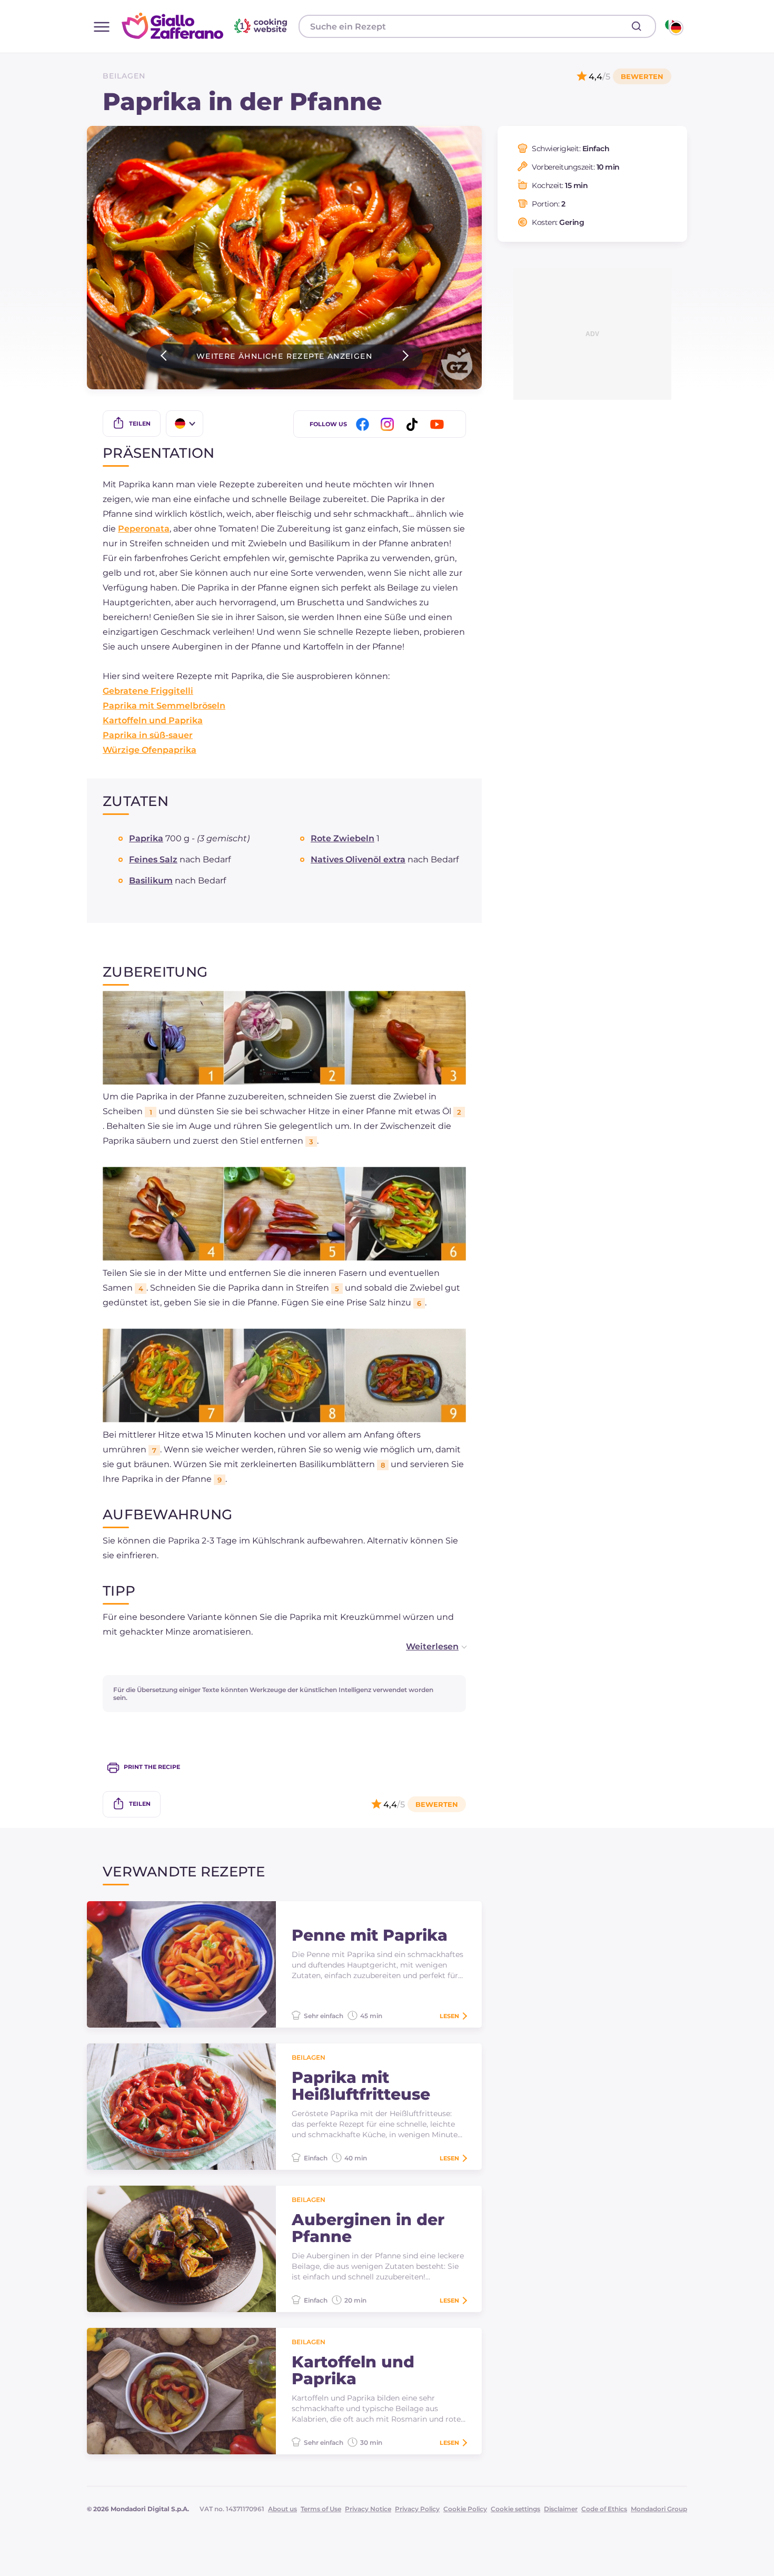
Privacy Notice (368, 2509)
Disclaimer (561, 2509)
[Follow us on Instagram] (389, 424)
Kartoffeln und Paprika (153, 720)
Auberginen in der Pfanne (368, 2228)
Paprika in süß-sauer (148, 735)
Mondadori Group (659, 2509)
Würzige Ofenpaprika (150, 750)
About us (282, 2509)
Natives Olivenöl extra (358, 859)
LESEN (449, 2016)
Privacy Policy (417, 2509)
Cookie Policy (465, 2509)
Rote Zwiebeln (343, 838)
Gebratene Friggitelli (148, 691)
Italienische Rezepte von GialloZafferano (206, 26)
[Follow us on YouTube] (439, 424)
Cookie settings (515, 2509)
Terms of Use (321, 2509)
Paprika (146, 838)
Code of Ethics (604, 2509)
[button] (425, 1647)
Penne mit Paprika (370, 1935)
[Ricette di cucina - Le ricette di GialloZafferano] (673, 26)
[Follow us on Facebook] (364, 424)
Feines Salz (153, 859)
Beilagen (124, 76)
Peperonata (144, 529)
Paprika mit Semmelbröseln (164, 706)
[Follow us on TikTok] (414, 424)
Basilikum (151, 881)
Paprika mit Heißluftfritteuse (361, 2086)
